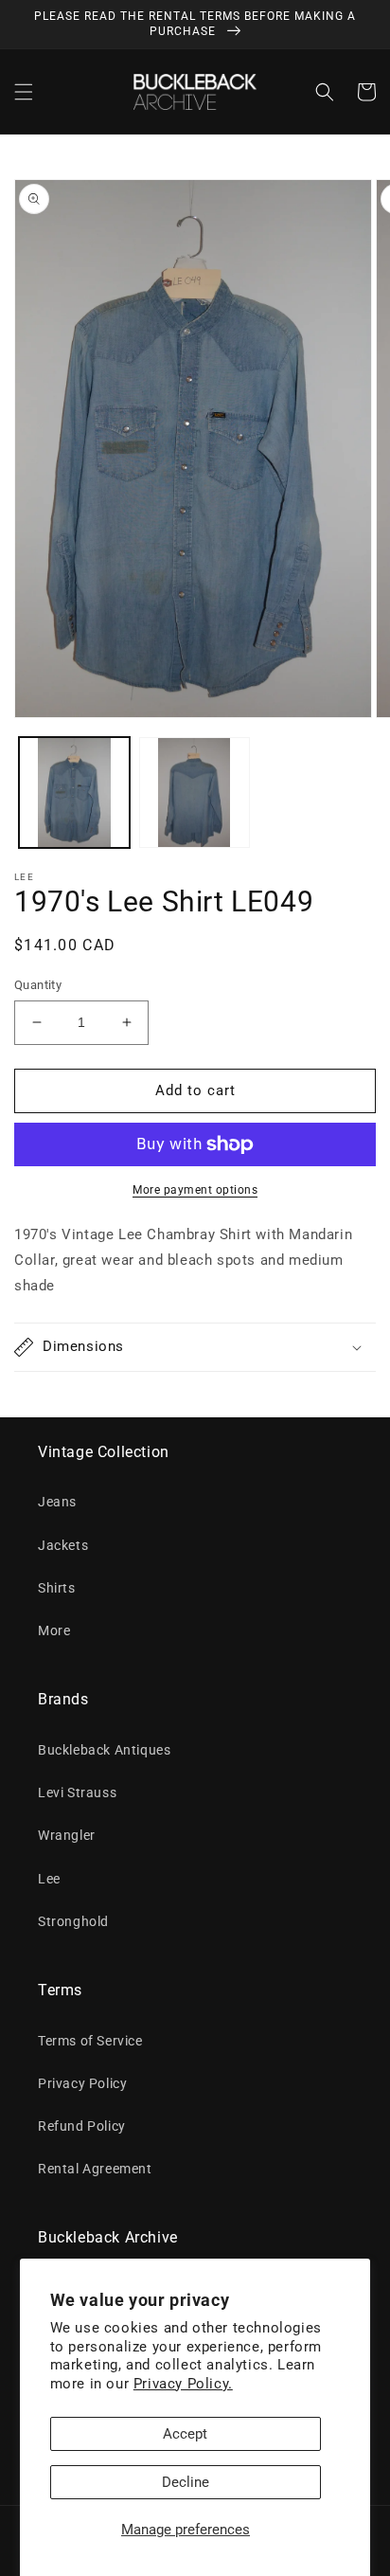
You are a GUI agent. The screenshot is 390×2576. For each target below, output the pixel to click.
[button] (24, 92)
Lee (49, 1879)
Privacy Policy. (183, 2384)
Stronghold (73, 1921)
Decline (186, 2482)
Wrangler (67, 1835)
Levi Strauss (77, 1792)
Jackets (63, 1545)
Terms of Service (90, 2041)
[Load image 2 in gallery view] (195, 793)
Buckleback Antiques (104, 1750)
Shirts (57, 1588)
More (54, 1630)
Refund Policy (82, 2126)
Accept (185, 2434)
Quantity (38, 985)
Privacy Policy (82, 2083)
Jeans (57, 1502)
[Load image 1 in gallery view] (74, 793)
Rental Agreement (95, 2169)
